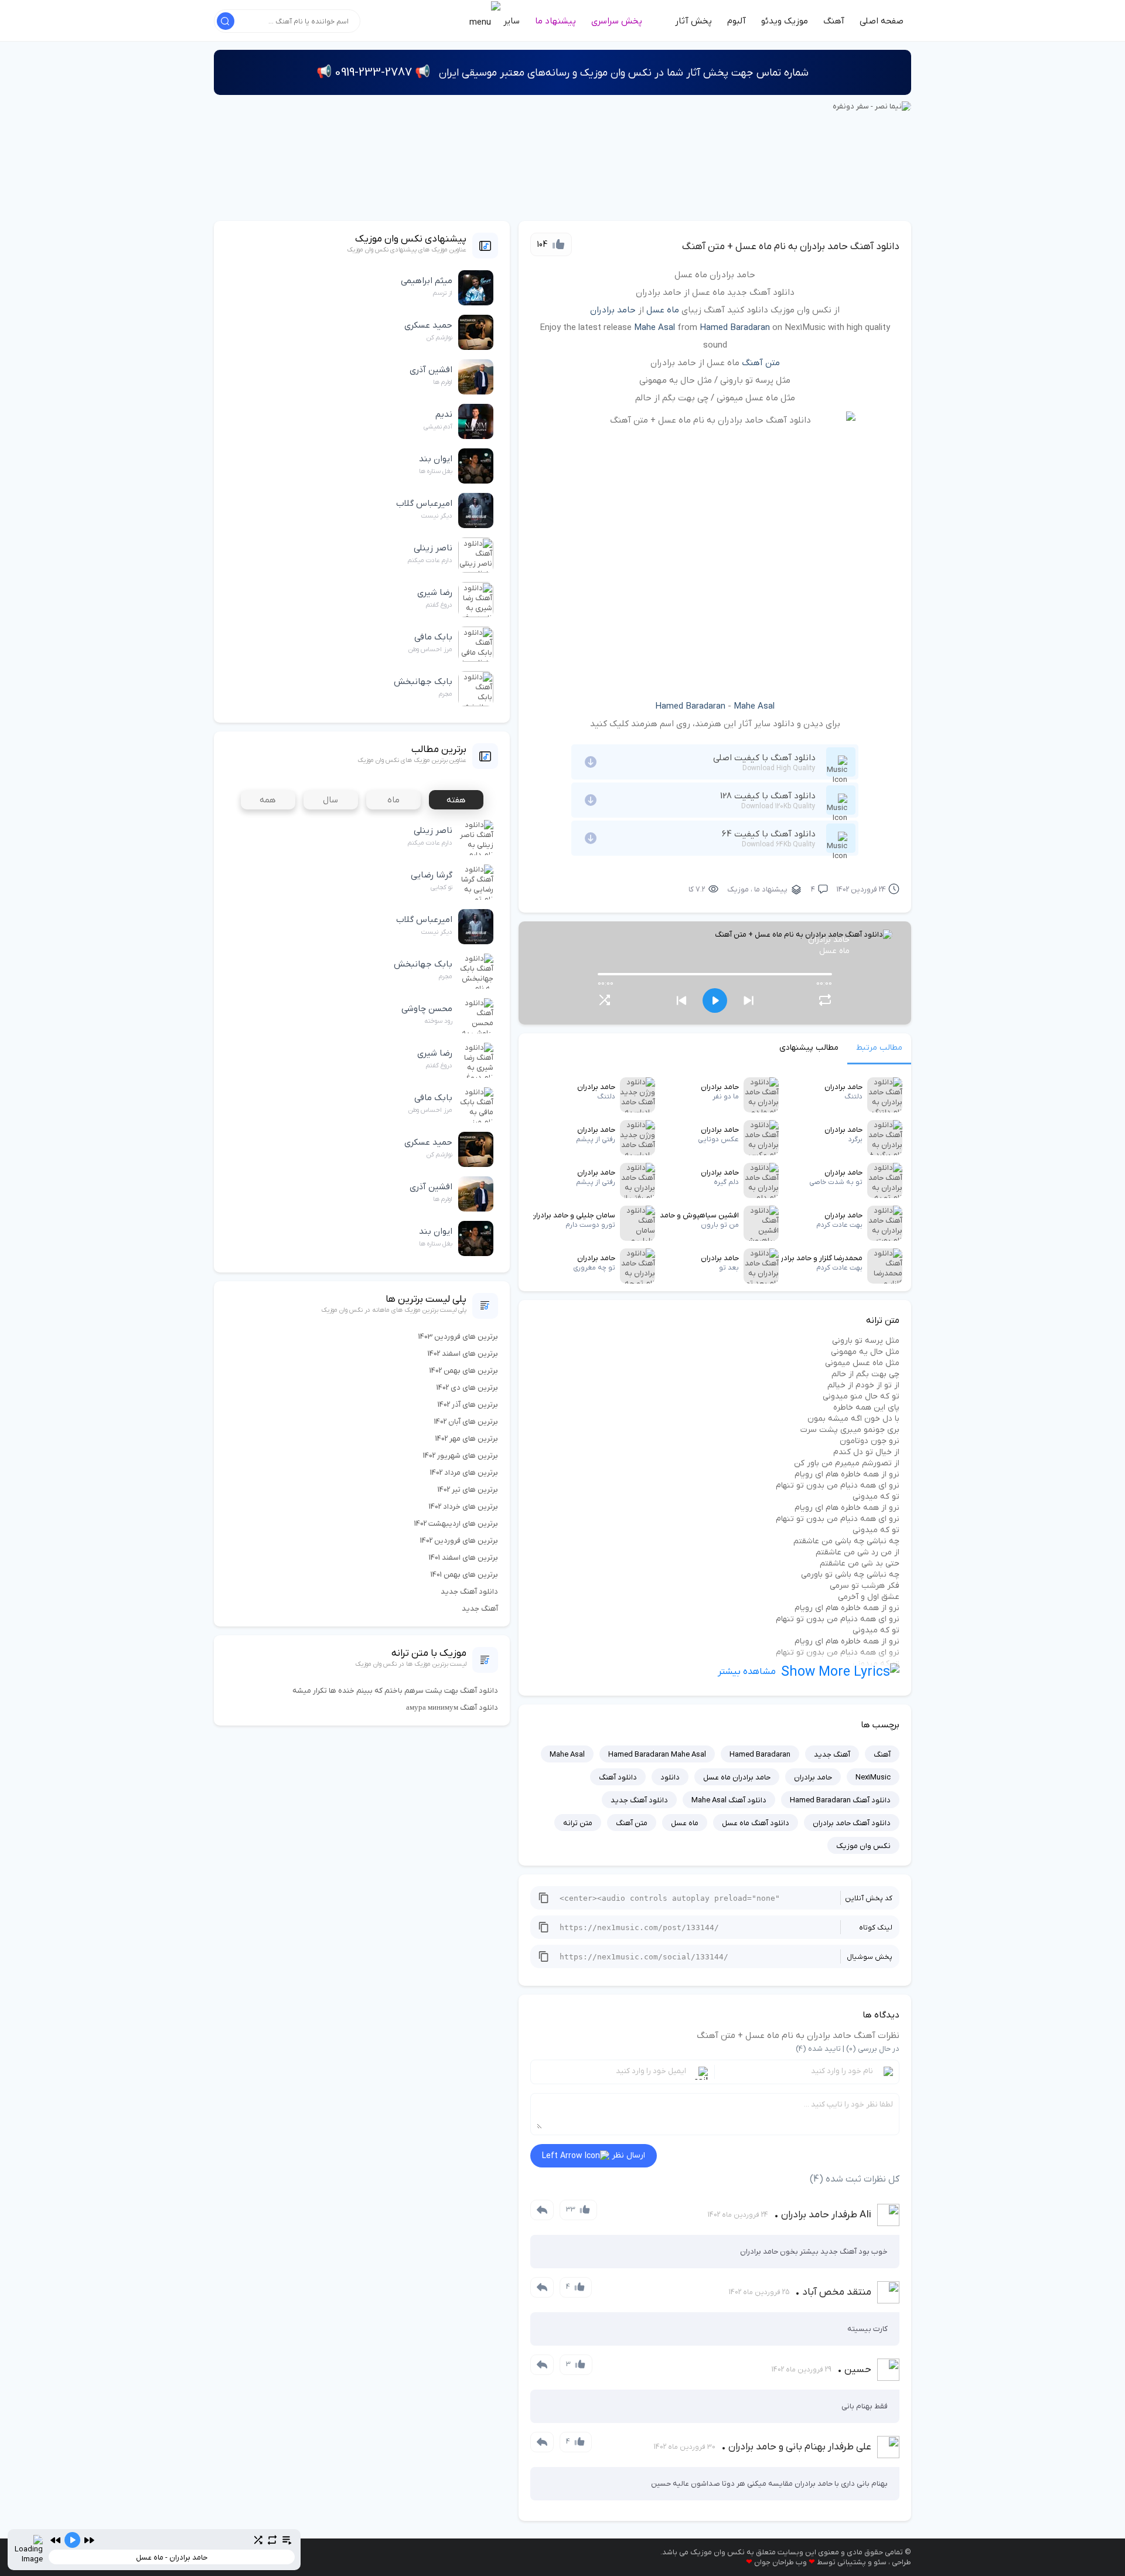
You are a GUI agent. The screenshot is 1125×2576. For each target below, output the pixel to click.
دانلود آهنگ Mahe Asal (729, 1800)
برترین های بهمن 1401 (464, 1575)
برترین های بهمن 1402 (464, 1371)
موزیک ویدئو (785, 21)
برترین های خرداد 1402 (463, 1507)
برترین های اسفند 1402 (463, 1354)
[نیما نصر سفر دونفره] (872, 106)
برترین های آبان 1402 (466, 1422)
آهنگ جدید (832, 1755)
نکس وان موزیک (863, 1846)
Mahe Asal (654, 328)
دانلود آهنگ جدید (639, 1800)
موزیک (738, 889)
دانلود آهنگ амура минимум (452, 1708)
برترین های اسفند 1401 (463, 1558)
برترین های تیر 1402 (468, 1490)
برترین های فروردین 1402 (459, 1541)
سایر (510, 21)
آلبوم (737, 21)
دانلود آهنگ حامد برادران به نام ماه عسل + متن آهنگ (791, 247)
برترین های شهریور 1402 (461, 1456)
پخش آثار (693, 21)
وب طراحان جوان (780, 2562)
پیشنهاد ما (555, 21)
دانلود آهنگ (618, 1777)
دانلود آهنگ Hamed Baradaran (840, 1800)
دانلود (670, 1777)
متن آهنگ (761, 363)
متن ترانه (578, 1823)
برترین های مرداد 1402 (464, 1473)
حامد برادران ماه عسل (737, 1777)
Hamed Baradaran (735, 328)
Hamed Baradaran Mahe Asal (657, 1755)
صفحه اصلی (882, 21)
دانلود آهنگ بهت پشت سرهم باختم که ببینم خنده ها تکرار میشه (395, 1691)
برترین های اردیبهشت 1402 (456, 1524)
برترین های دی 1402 (467, 1388)
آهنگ (834, 21)
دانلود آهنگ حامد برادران (852, 1823)
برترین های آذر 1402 (468, 1405)
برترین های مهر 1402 (467, 1439)
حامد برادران (613, 310)
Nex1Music (873, 1777)
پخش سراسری (617, 21)
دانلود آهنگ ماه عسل (756, 1823)
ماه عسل (663, 310)
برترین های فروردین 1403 (458, 1337)
